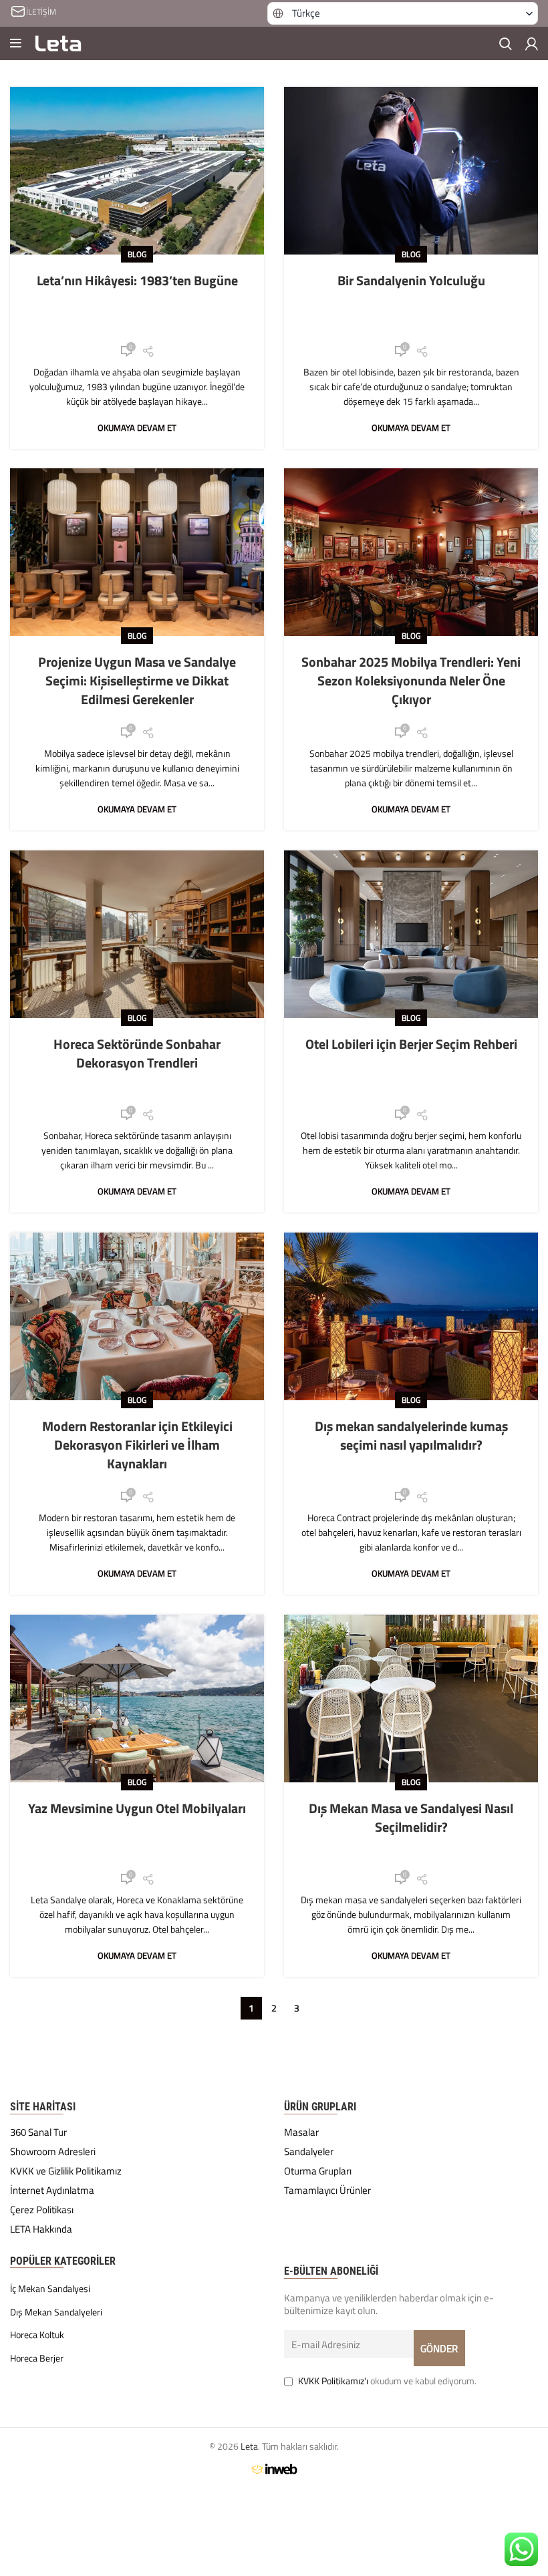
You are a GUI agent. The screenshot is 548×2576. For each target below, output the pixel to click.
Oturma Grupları (318, 2171)
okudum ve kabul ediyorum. (387, 2381)
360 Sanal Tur (38, 2133)
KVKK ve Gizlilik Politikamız (66, 2171)
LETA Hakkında (41, 2229)
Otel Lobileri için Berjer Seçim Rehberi (411, 1044)
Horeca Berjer (37, 2358)
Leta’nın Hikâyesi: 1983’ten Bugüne (137, 280)
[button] (403, 13)
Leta (249, 2446)
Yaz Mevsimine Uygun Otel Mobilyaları (137, 1808)
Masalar (301, 2133)
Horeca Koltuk (37, 2335)
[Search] (506, 43)
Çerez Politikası (42, 2210)
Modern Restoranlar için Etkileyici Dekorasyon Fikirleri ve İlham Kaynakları (137, 1445)
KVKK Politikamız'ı (333, 2381)
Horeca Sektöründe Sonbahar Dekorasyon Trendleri (137, 1053)
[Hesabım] (532, 43)
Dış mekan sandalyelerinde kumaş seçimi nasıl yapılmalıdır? (411, 1435)
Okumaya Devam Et (137, 428)
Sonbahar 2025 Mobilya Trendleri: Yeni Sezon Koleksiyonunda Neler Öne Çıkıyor (411, 680)
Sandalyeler (309, 2152)
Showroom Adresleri (53, 2152)
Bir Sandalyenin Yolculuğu (411, 280)
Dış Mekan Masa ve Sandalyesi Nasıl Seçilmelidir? (411, 1817)
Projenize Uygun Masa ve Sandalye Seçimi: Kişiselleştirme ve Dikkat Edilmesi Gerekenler (137, 680)
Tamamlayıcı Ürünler (327, 2191)
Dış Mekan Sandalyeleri (56, 2312)
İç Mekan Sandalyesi (50, 2289)
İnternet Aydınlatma (52, 2191)
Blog (137, 254)
